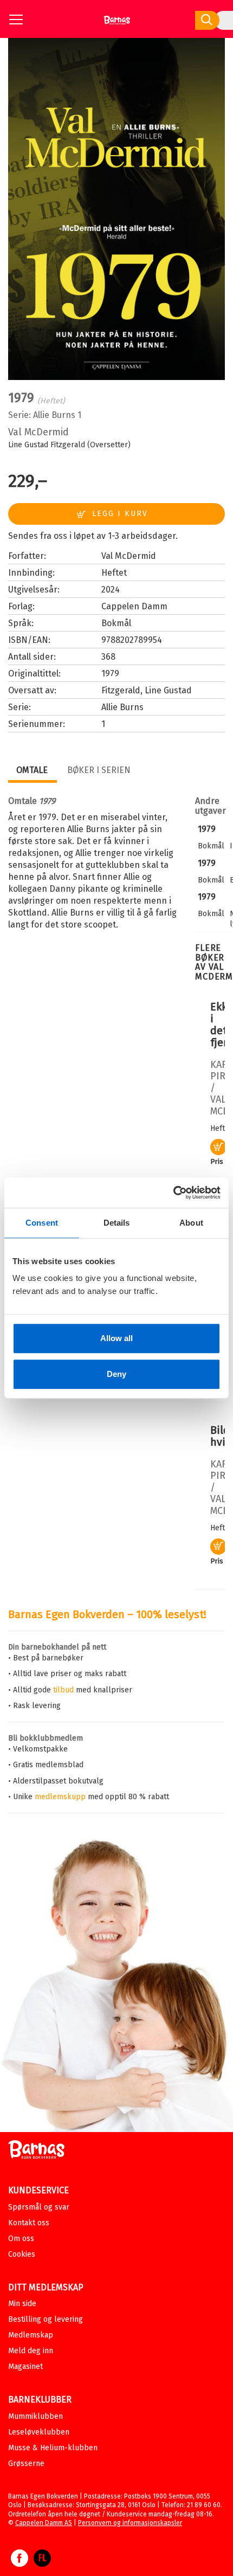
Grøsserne (26, 2464)
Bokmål (116, 623)
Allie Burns (54, 415)
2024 (111, 590)
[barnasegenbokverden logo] (36, 2151)
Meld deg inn (31, 2351)
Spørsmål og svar (39, 2207)
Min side (22, 2304)
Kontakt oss (29, 2223)
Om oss (21, 2239)
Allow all (116, 1338)
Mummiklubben (35, 2416)
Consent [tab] (42, 1223)
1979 (207, 829)
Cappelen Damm (134, 606)
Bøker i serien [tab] (99, 770)
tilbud (63, 1690)
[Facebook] (20, 2564)
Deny (116, 1374)
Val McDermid (38, 432)
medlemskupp (60, 1797)
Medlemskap (31, 2335)
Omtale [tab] (32, 770)
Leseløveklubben (39, 2432)
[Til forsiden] (117, 24)
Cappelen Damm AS (44, 2523)
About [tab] (191, 1223)
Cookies (22, 2254)
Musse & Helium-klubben (53, 2448)
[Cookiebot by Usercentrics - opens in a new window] (173, 1193)
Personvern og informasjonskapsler (130, 2523)
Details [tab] (117, 1223)
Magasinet (25, 2366)
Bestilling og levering (46, 2319)
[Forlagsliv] (42, 2564)
